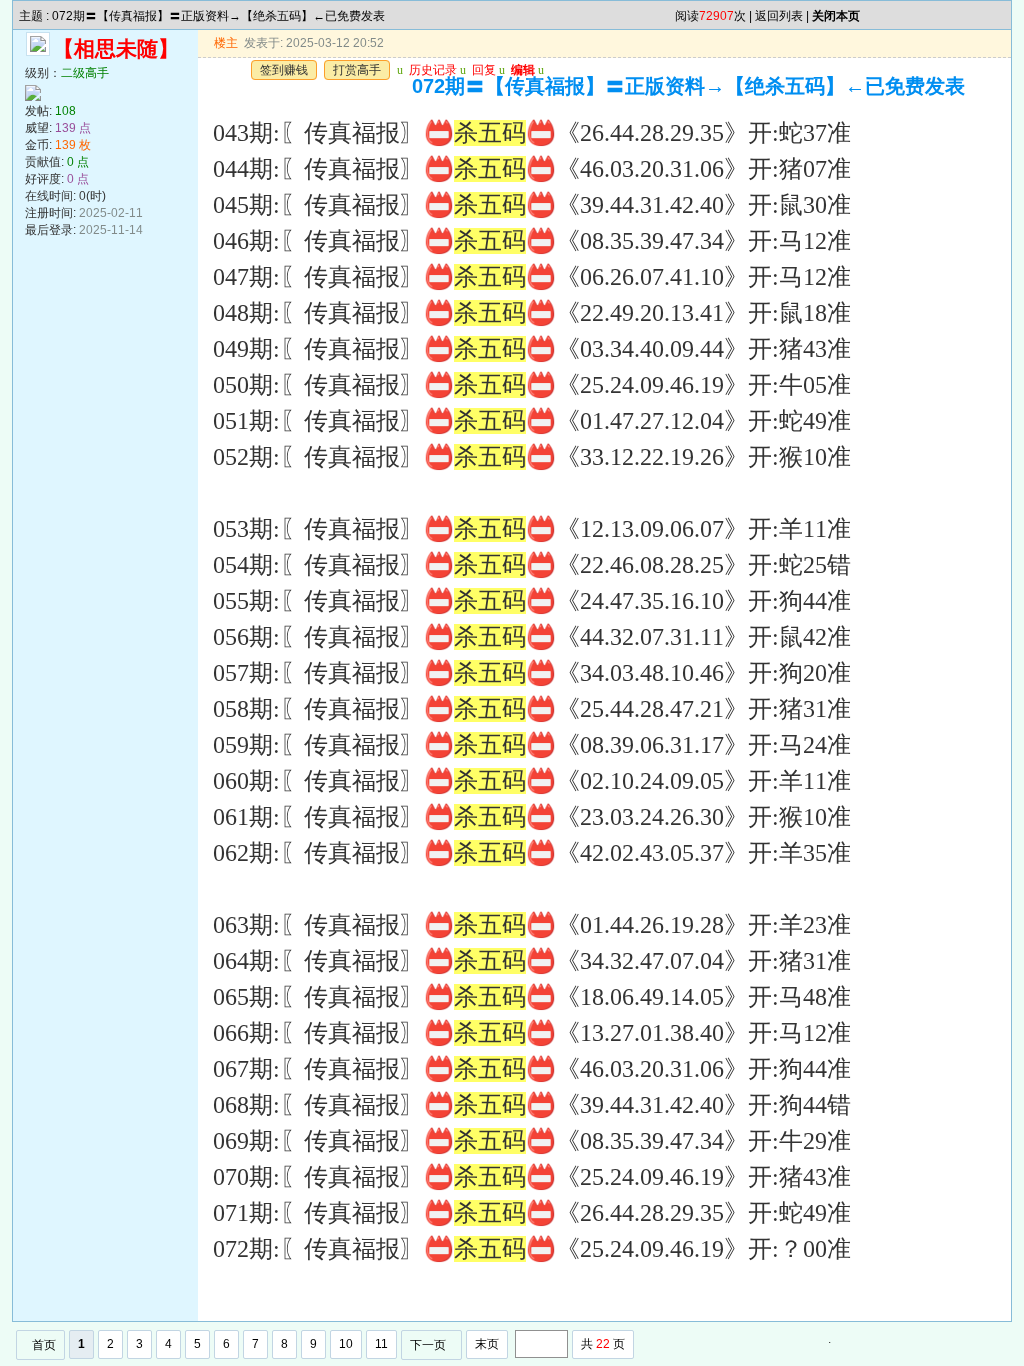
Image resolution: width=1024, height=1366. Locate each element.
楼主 (226, 43)
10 (346, 1344)
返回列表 (779, 16)
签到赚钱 (284, 70)
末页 (487, 1344)
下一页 (428, 1345)
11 (381, 1344)
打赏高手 (357, 70)
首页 (44, 1345)
